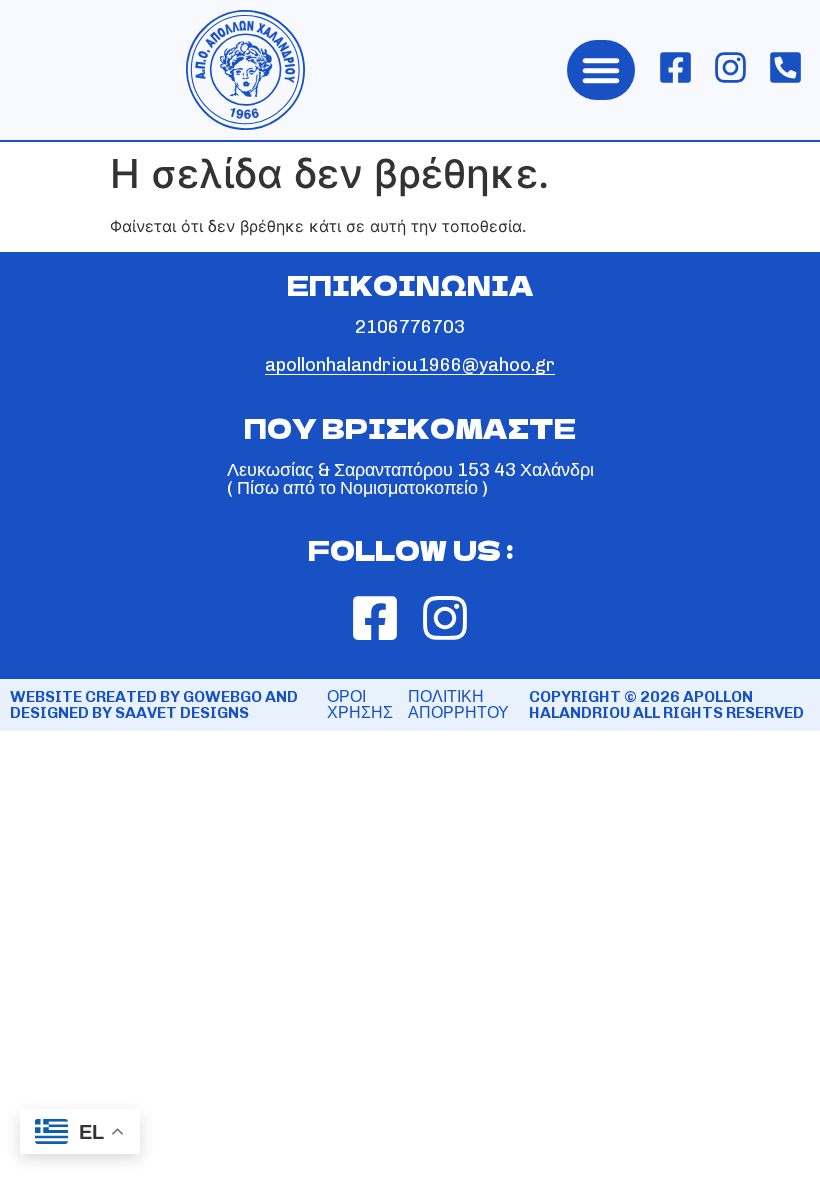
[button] (601, 70)
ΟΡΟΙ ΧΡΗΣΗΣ (360, 704)
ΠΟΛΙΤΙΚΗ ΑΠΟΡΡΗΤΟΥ (458, 704)
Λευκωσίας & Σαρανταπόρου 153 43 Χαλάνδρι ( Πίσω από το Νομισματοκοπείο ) (410, 479)
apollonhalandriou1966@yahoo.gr (410, 365)
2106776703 (410, 327)
